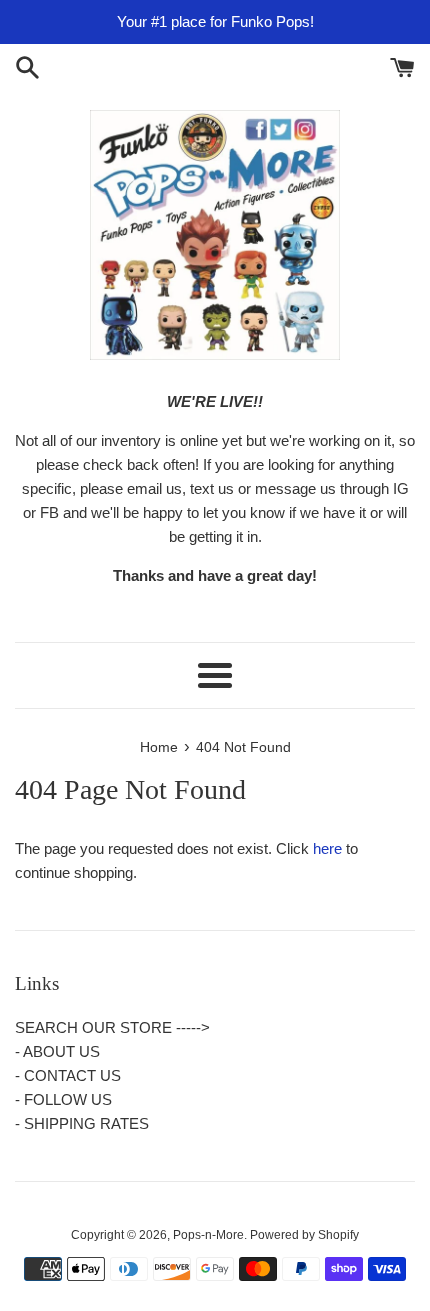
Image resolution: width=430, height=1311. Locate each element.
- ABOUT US (57, 1051)
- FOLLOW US (63, 1099)
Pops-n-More (208, 1235)
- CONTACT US (68, 1075)
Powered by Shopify (304, 1235)
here (327, 848)
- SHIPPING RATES (82, 1123)
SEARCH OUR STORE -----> (112, 1027)
